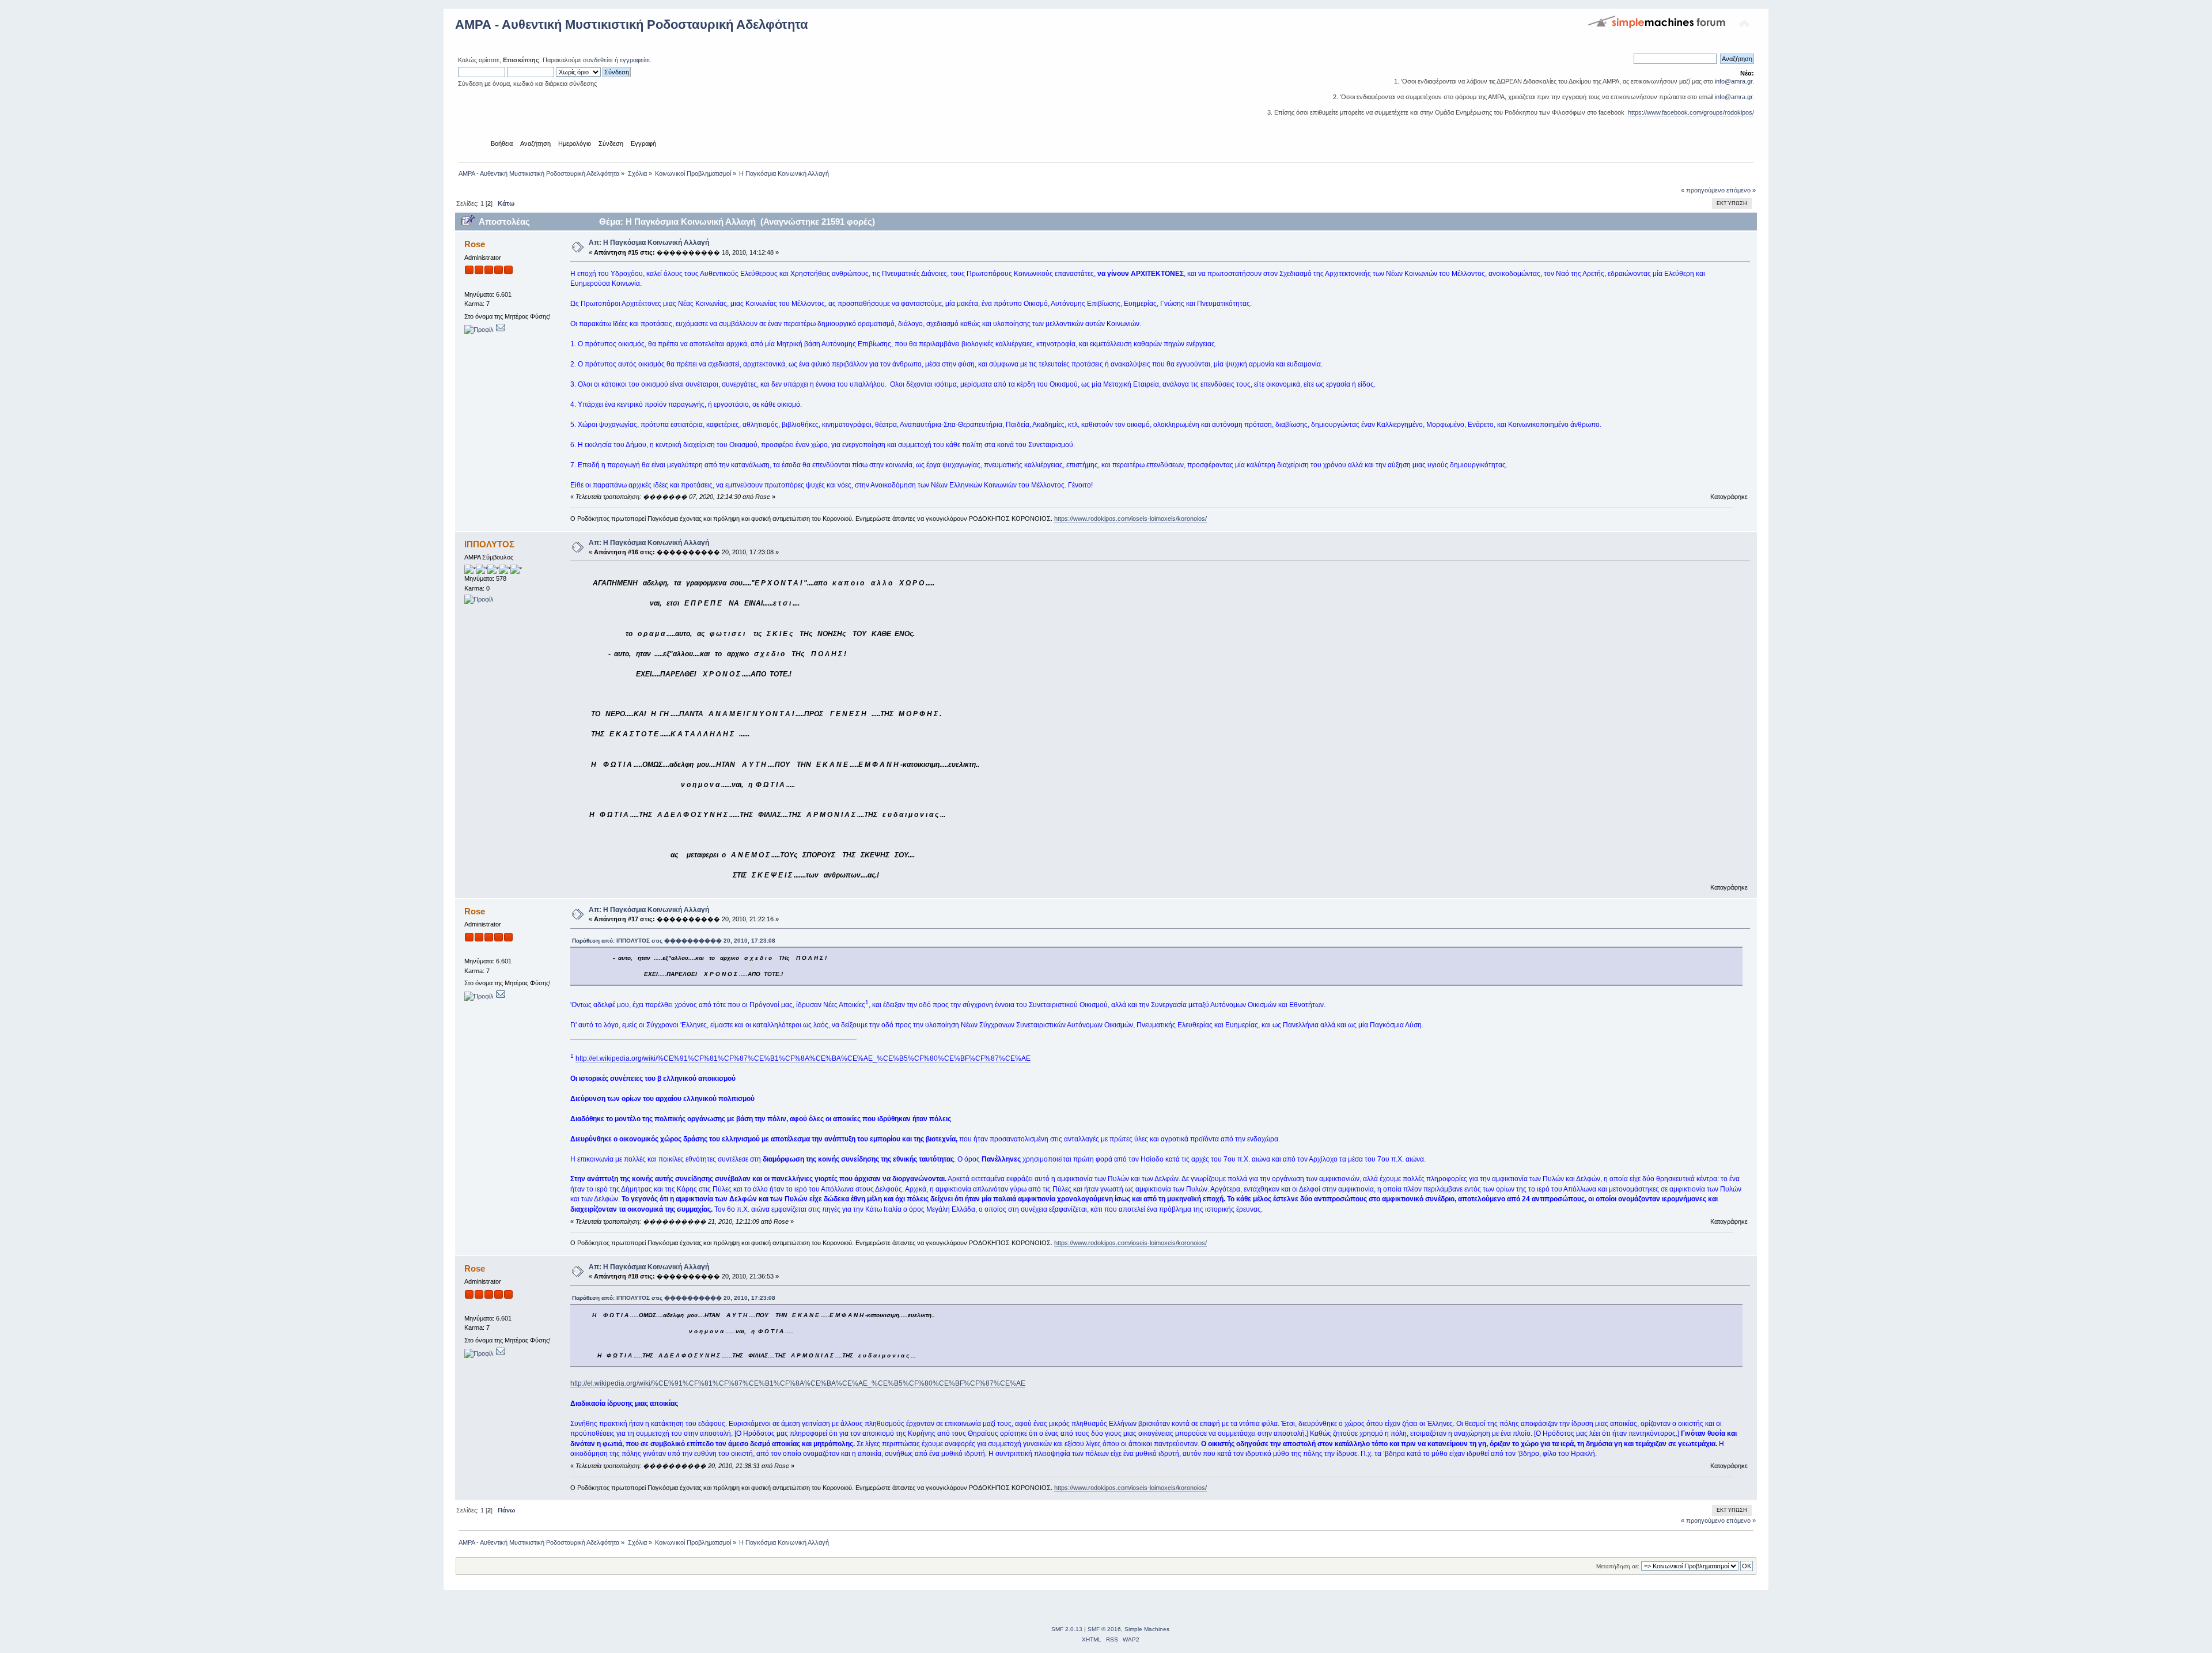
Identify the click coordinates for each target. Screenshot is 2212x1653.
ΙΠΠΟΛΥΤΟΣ (489, 544)
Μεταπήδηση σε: (1618, 1566)
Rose (475, 244)
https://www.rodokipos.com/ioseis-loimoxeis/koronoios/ (1130, 519)
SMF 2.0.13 (1067, 1629)
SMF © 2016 (1104, 1629)
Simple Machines (1147, 1629)
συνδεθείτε (598, 60)
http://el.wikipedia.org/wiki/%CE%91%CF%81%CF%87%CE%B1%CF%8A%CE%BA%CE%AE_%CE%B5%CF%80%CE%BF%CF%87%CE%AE (803, 1058)
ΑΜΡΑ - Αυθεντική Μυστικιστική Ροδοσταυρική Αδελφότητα (632, 24)
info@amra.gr (1734, 81)
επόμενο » (1741, 190)
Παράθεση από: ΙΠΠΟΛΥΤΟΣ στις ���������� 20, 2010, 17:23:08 (674, 941)
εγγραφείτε (635, 60)
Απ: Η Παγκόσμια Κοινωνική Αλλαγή (649, 243)
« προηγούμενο (1703, 190)
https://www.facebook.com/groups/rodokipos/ (1691, 112)
